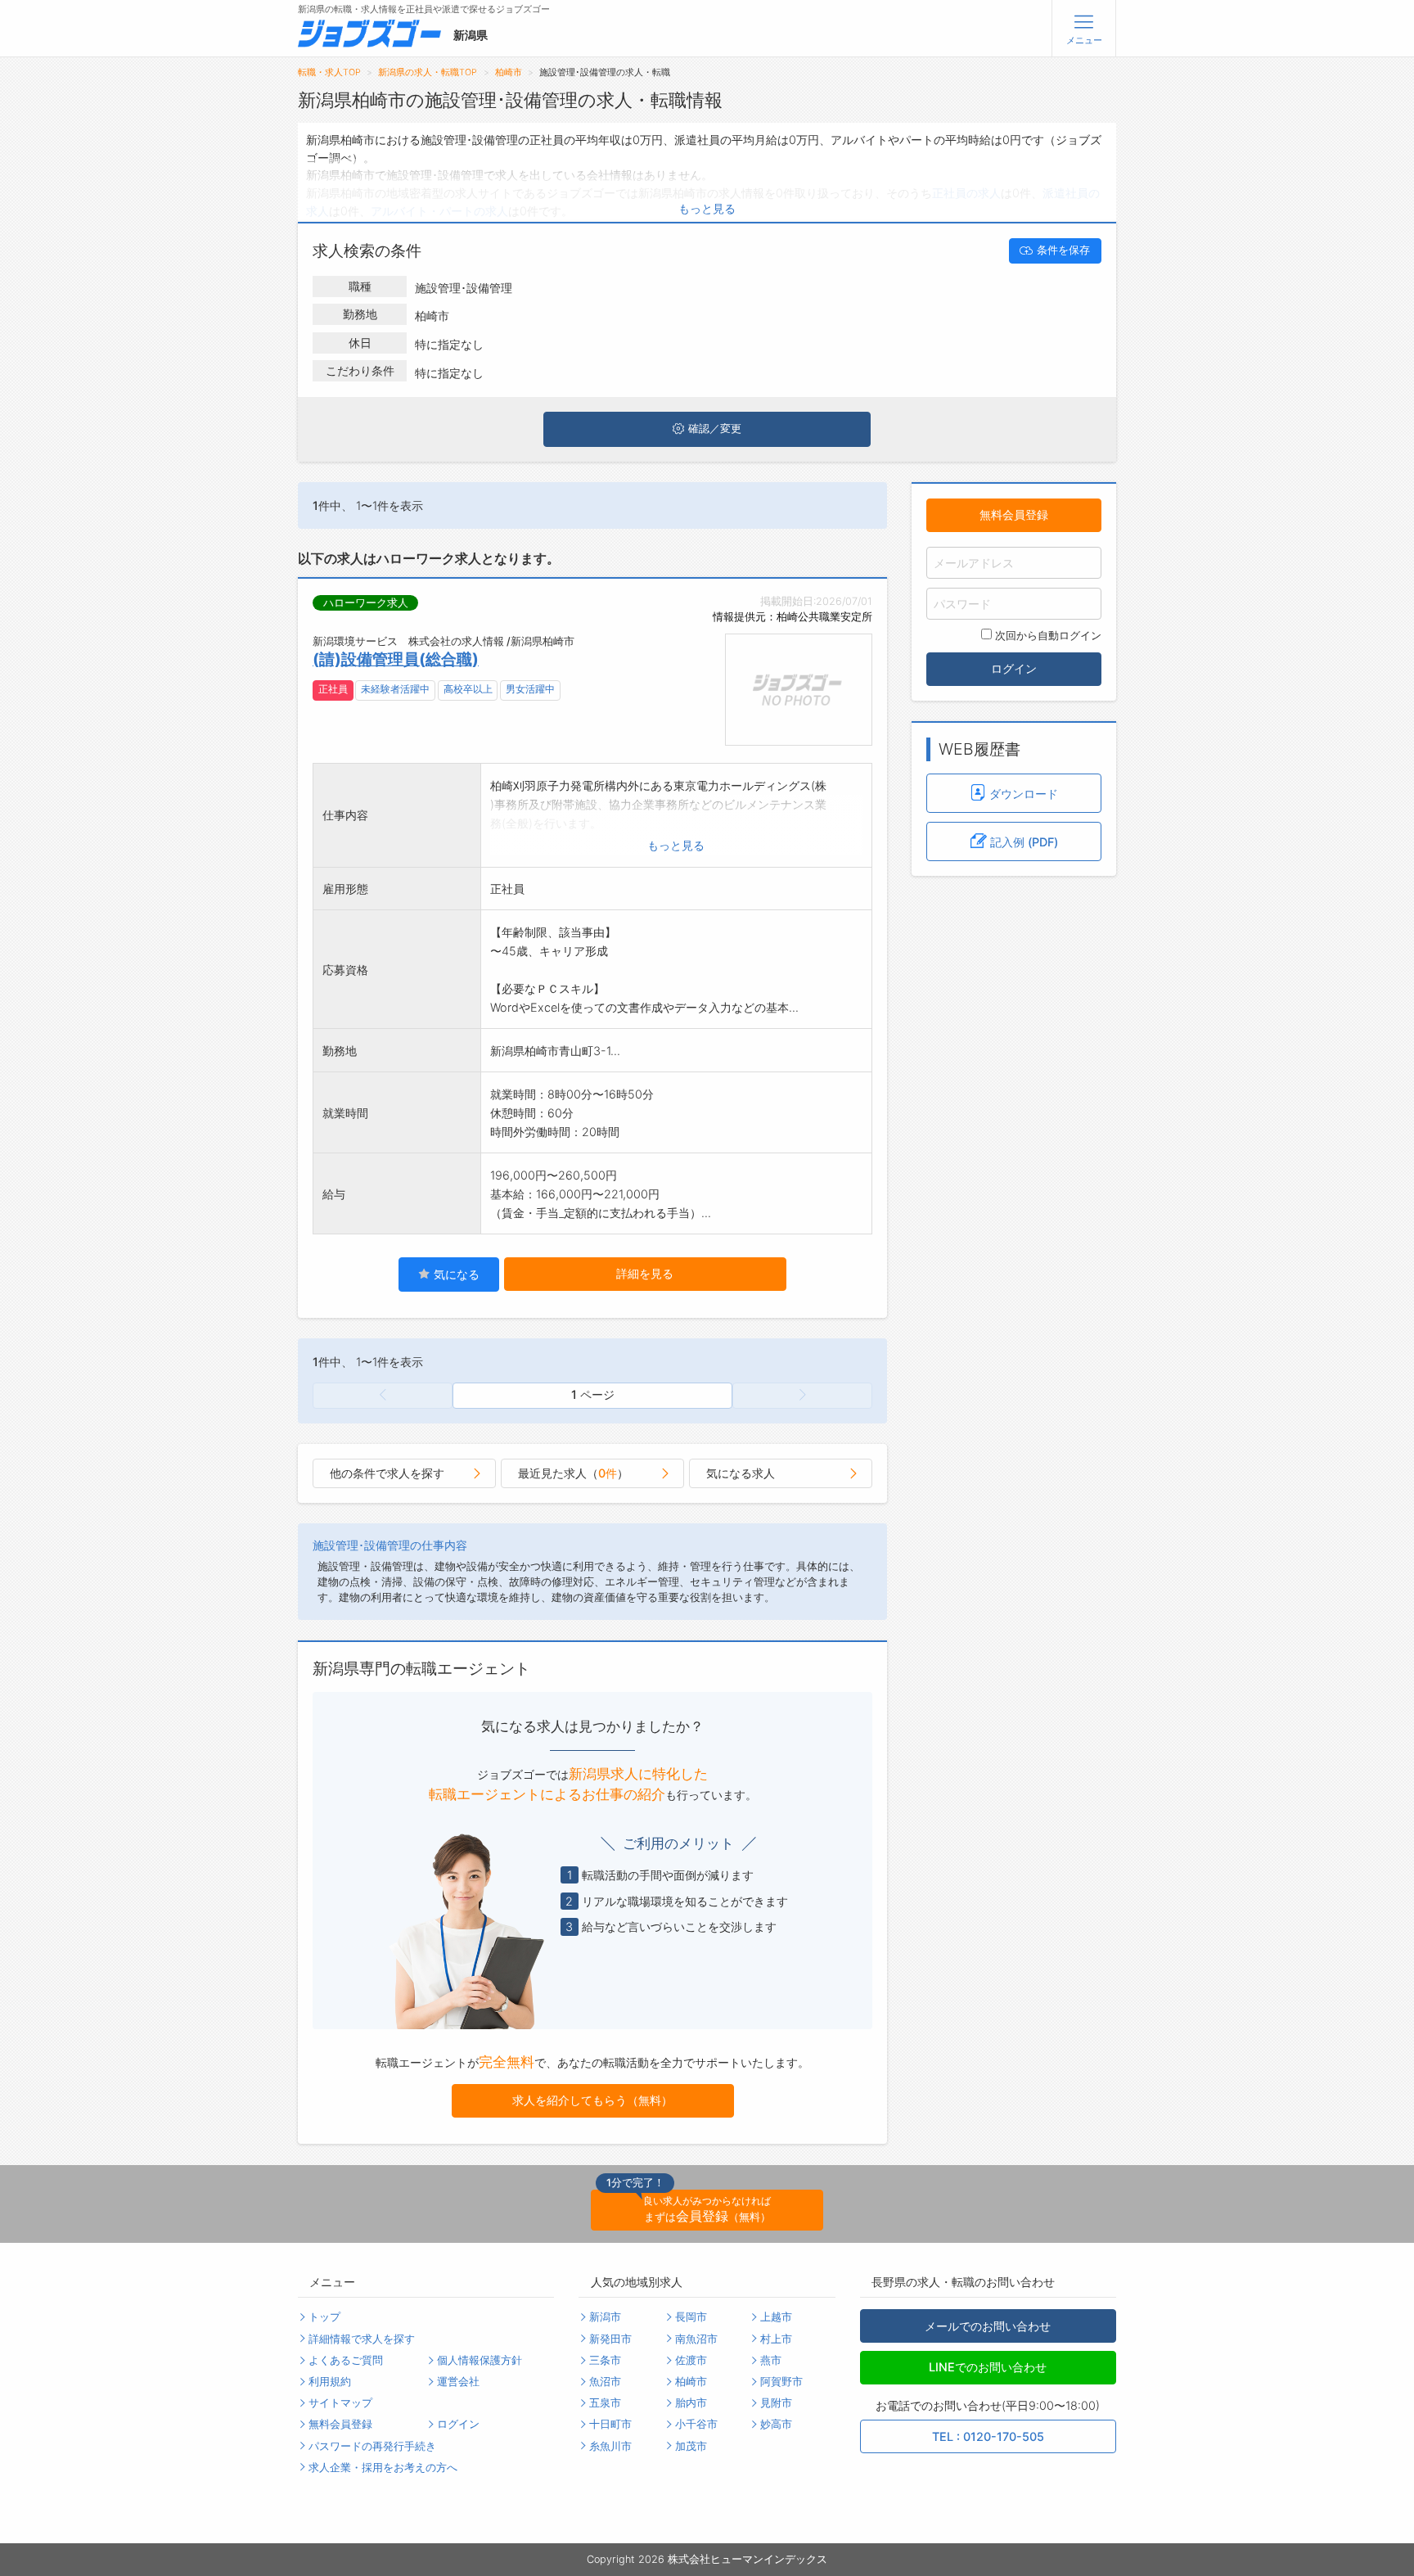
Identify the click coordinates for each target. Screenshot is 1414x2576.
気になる (455, 1274)
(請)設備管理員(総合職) (396, 659)
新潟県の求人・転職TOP (428, 72)
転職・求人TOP (329, 72)
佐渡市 (691, 2360)
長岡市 (691, 2317)
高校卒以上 (468, 689)
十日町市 (610, 2424)
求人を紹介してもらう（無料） (592, 2100)
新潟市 (605, 2317)
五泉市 (605, 2403)
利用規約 (330, 2382)
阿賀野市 (781, 2382)
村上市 (776, 2339)
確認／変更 (715, 429)
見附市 (776, 2403)
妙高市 (776, 2424)
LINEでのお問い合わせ (988, 2367)
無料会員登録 (1014, 514)
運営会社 (458, 2382)
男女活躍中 (530, 689)
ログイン (1014, 668)
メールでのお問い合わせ (988, 2326)
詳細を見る (645, 1273)
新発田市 (610, 2339)
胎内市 (691, 2403)
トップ (324, 2317)
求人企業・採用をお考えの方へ (383, 2468)
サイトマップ (340, 2403)
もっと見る (707, 208)
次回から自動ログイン (1048, 636)
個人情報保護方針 (480, 2360)
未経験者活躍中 (395, 689)
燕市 (771, 2360)
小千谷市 (696, 2424)
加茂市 (691, 2446)
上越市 (776, 2317)
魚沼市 (605, 2382)
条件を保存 (1063, 250)
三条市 (605, 2360)
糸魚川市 (610, 2446)
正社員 (333, 689)
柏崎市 (509, 72)
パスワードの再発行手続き (372, 2446)
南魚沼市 (696, 2339)
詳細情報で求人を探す (362, 2339)
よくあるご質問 (346, 2360)
